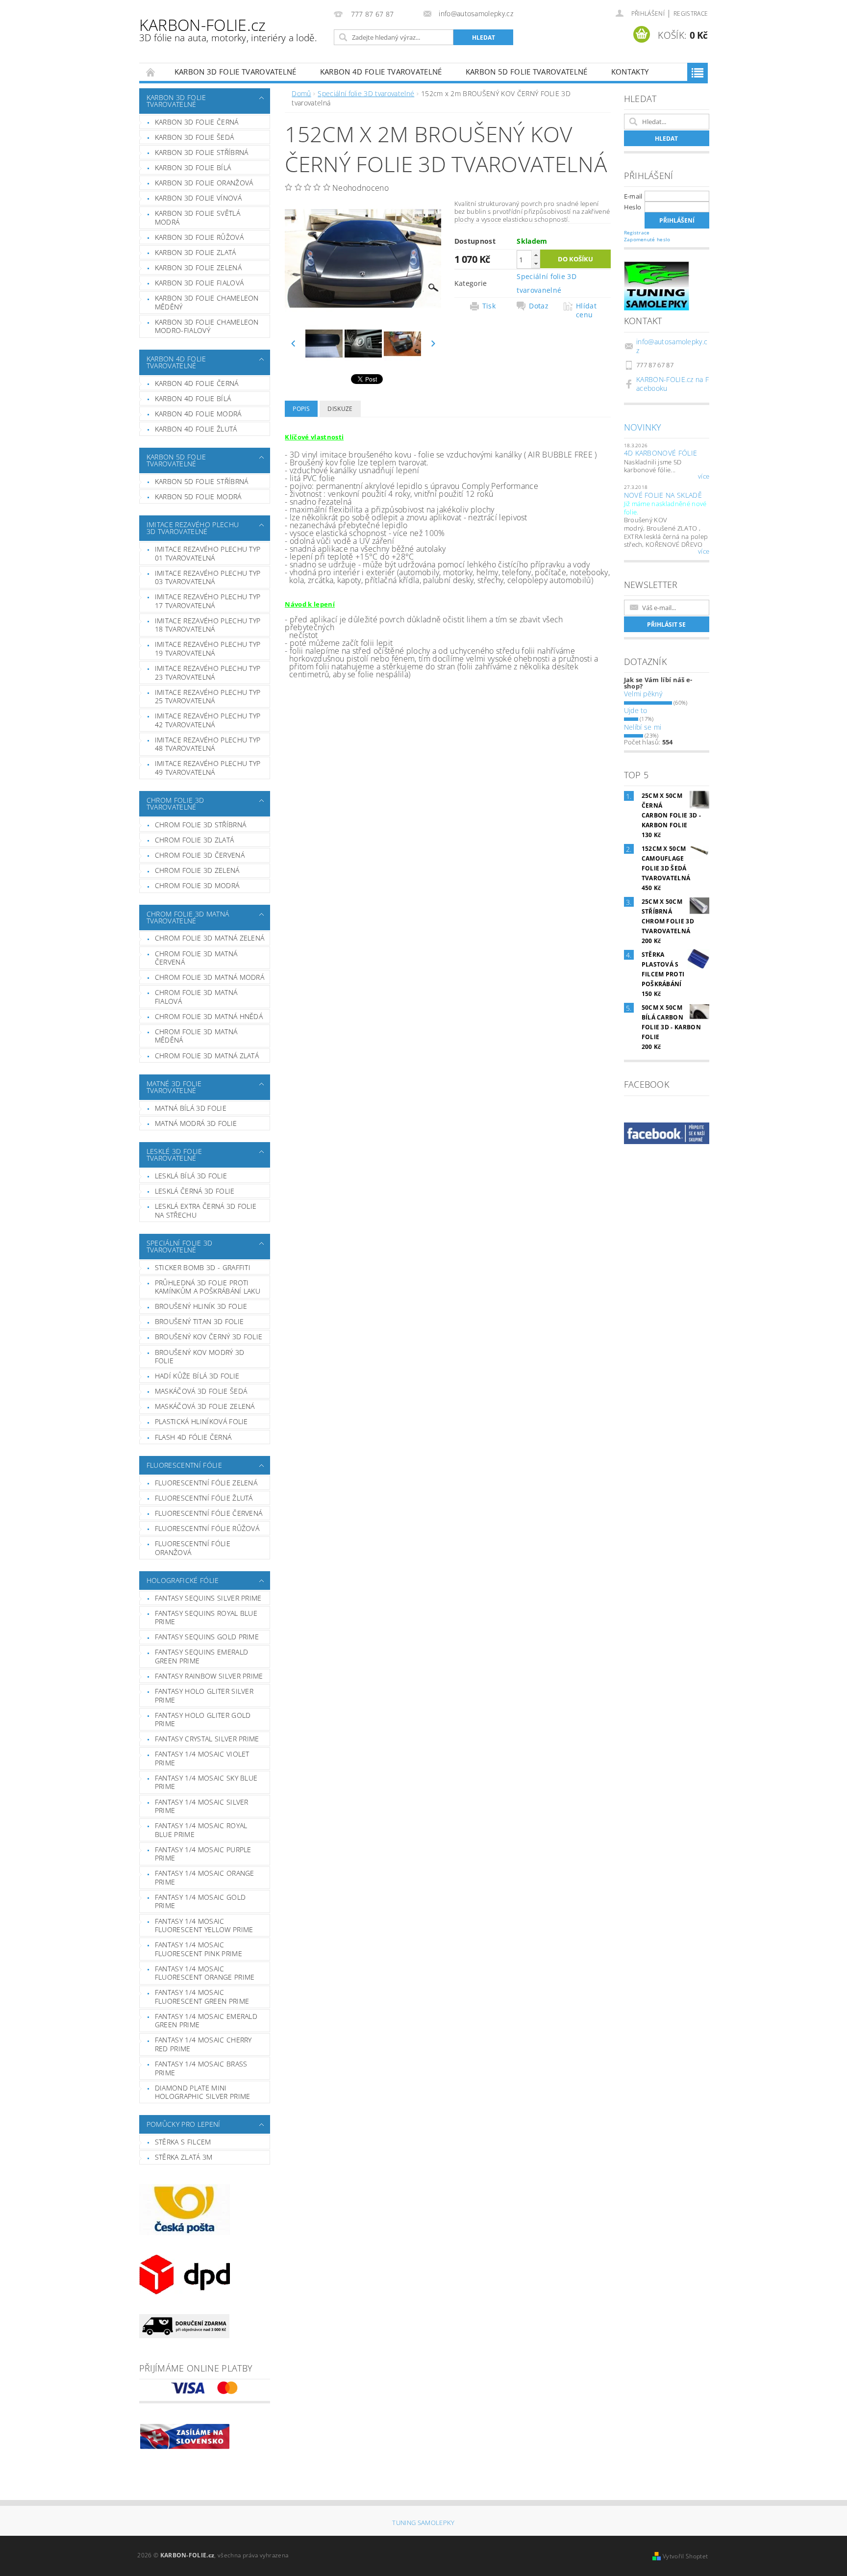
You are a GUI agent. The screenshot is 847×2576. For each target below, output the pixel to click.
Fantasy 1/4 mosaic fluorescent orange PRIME (205, 1973)
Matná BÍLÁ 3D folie (191, 1108)
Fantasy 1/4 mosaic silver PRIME (202, 1806)
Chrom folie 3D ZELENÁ (197, 870)
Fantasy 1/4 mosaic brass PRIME (201, 2068)
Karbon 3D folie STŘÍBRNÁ (202, 152)
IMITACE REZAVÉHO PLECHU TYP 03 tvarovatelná (208, 577)
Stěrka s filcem (183, 2142)
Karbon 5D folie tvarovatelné (527, 72)
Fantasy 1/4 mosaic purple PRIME (203, 1854)
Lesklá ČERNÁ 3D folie (195, 1191)
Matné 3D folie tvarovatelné (174, 1087)
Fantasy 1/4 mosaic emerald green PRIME (206, 2021)
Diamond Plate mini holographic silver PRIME (203, 2092)
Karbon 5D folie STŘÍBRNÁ (202, 481)
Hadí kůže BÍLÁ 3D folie (197, 1376)
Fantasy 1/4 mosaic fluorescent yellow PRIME (204, 1926)
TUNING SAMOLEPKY (423, 2523)
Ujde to (636, 710)
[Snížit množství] (536, 264)
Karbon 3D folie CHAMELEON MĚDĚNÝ (207, 302)
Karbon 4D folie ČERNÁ (197, 383)
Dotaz (539, 306)
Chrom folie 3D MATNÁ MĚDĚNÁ (196, 1036)
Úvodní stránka (151, 72)
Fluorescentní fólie (184, 1465)
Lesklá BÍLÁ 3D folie (191, 1176)
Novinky (643, 427)
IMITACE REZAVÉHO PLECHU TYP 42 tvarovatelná (208, 720)
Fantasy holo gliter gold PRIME (203, 1720)
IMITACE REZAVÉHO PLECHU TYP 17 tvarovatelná (208, 601)
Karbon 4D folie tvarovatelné (381, 72)
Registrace (691, 13)
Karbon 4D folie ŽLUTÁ (196, 429)
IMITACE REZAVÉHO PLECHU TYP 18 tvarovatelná (208, 625)
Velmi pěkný (643, 694)
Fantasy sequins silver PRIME (208, 1598)
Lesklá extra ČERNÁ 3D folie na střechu (206, 1211)
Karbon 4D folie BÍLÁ (193, 398)
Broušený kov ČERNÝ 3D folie (209, 1337)
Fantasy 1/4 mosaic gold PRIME (200, 1901)
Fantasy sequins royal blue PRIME (206, 1618)
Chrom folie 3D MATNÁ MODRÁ (210, 977)
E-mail (633, 196)
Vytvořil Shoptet (685, 2556)
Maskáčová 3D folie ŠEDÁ (201, 1391)
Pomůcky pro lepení (184, 2124)
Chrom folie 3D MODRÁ (197, 885)
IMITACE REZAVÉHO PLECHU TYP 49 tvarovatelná (208, 768)
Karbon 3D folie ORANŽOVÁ (204, 183)
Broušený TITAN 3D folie (199, 1321)
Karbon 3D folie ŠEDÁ (194, 137)
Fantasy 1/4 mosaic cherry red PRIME (203, 2044)
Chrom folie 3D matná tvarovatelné (188, 917)
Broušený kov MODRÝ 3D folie (200, 1357)
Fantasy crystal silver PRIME (207, 1739)
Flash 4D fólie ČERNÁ (193, 1437)
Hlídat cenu (586, 310)
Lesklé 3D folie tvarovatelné (174, 1155)
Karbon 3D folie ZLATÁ (196, 252)
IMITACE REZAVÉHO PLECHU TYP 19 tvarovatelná (208, 649)
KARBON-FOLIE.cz (228, 29)
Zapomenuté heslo (647, 239)
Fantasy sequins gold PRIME (207, 1637)
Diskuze (340, 409)
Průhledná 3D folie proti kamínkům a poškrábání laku (208, 1287)
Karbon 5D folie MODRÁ (198, 497)
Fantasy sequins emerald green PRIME (201, 1656)
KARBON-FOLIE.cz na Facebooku (673, 384)
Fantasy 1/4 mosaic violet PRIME (202, 1758)
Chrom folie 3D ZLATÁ (194, 840)
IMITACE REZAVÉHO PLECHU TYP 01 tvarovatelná (208, 553)
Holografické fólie (183, 1580)
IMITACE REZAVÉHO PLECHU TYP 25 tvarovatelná (208, 697)
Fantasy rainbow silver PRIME (209, 1676)
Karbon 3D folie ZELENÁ (198, 268)
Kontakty (630, 72)
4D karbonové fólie (661, 453)
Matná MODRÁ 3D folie (196, 1123)
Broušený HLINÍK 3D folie (201, 1306)
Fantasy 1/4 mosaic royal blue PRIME (201, 1830)
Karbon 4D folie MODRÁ (198, 414)
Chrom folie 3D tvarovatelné (175, 803)
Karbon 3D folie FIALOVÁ (199, 283)
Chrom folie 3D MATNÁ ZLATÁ (207, 1056)
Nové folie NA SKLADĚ (663, 495)
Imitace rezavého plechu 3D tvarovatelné (193, 528)
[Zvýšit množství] (536, 255)
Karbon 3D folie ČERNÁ (197, 122)
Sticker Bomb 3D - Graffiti (203, 1267)
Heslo (633, 207)
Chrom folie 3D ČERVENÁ (200, 855)
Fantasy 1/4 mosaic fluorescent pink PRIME (199, 1949)
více (704, 477)
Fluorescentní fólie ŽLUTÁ (204, 1498)
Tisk (489, 306)
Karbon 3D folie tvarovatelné (236, 72)
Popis (301, 409)
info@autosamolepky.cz (672, 346)
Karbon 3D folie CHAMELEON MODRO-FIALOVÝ (207, 326)
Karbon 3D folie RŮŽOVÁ (199, 237)
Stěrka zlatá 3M (184, 2157)
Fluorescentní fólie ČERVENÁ (209, 1513)
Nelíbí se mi (643, 727)
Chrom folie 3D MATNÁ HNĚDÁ (209, 1016)
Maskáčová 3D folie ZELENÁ (205, 1406)
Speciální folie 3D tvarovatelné (180, 1246)
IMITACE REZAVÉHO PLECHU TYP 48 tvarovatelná (208, 744)
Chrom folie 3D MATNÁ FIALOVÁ (196, 997)
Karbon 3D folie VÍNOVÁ (198, 198)
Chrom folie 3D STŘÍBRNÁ (200, 825)
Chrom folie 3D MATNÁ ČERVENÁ (196, 958)
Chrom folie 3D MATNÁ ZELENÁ (210, 938)
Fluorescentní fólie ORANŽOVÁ (193, 1548)
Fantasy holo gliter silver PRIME (204, 1696)
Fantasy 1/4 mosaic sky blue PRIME (206, 1782)
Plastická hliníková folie (201, 1421)
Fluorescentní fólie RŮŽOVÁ (207, 1528)
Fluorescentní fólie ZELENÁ (206, 1483)
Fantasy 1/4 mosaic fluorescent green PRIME (202, 1997)
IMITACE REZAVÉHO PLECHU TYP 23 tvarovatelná (208, 673)
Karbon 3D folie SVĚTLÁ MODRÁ (198, 217)
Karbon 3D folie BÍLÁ (193, 167)
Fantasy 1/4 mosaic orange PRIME (205, 1877)
